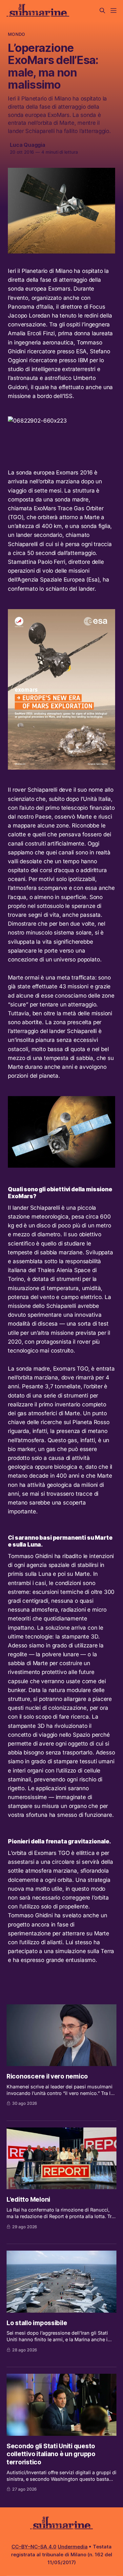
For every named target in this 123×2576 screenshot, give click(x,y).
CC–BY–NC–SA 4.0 (34, 2547)
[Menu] (113, 11)
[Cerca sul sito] (102, 11)
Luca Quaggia (28, 145)
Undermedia (73, 2547)
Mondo (16, 34)
